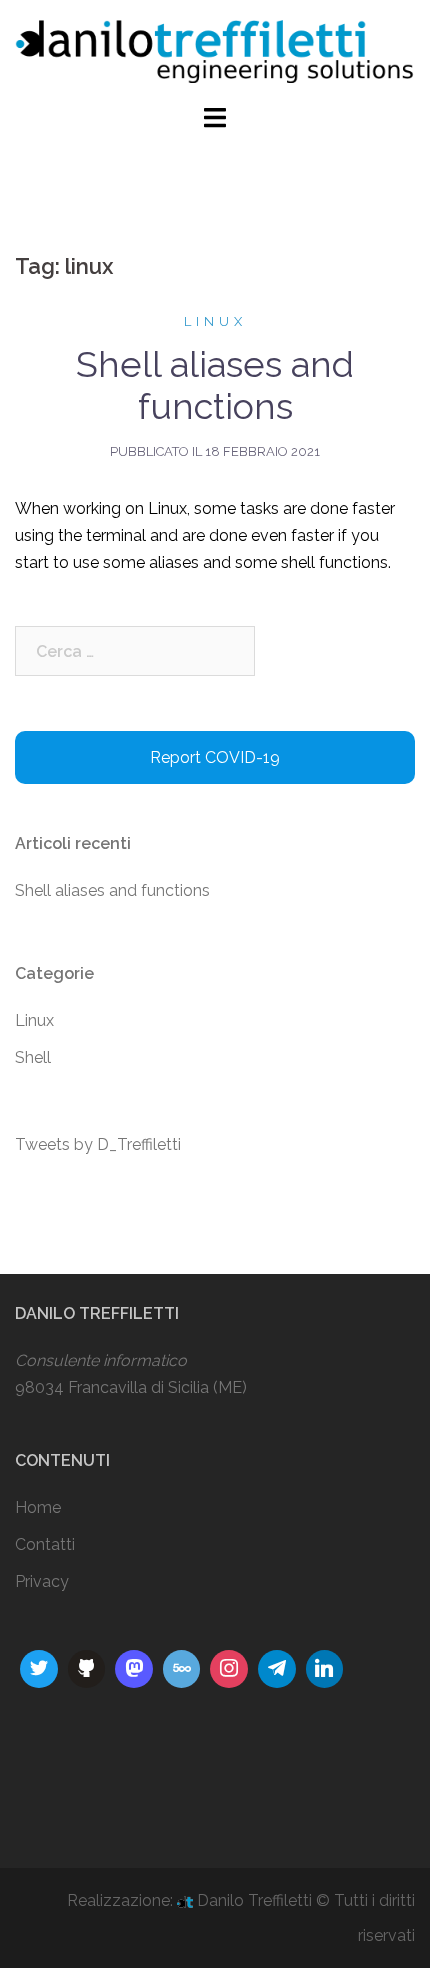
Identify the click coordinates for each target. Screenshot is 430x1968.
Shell (33, 1057)
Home (38, 1507)
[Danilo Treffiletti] (215, 50)
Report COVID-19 (215, 757)
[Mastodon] (134, 1669)
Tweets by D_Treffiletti (98, 1144)
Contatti (45, 1544)
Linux (215, 321)
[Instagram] (39, 1669)
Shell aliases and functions (215, 385)
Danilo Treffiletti (254, 1900)
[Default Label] (87, 1669)
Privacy (42, 1581)
